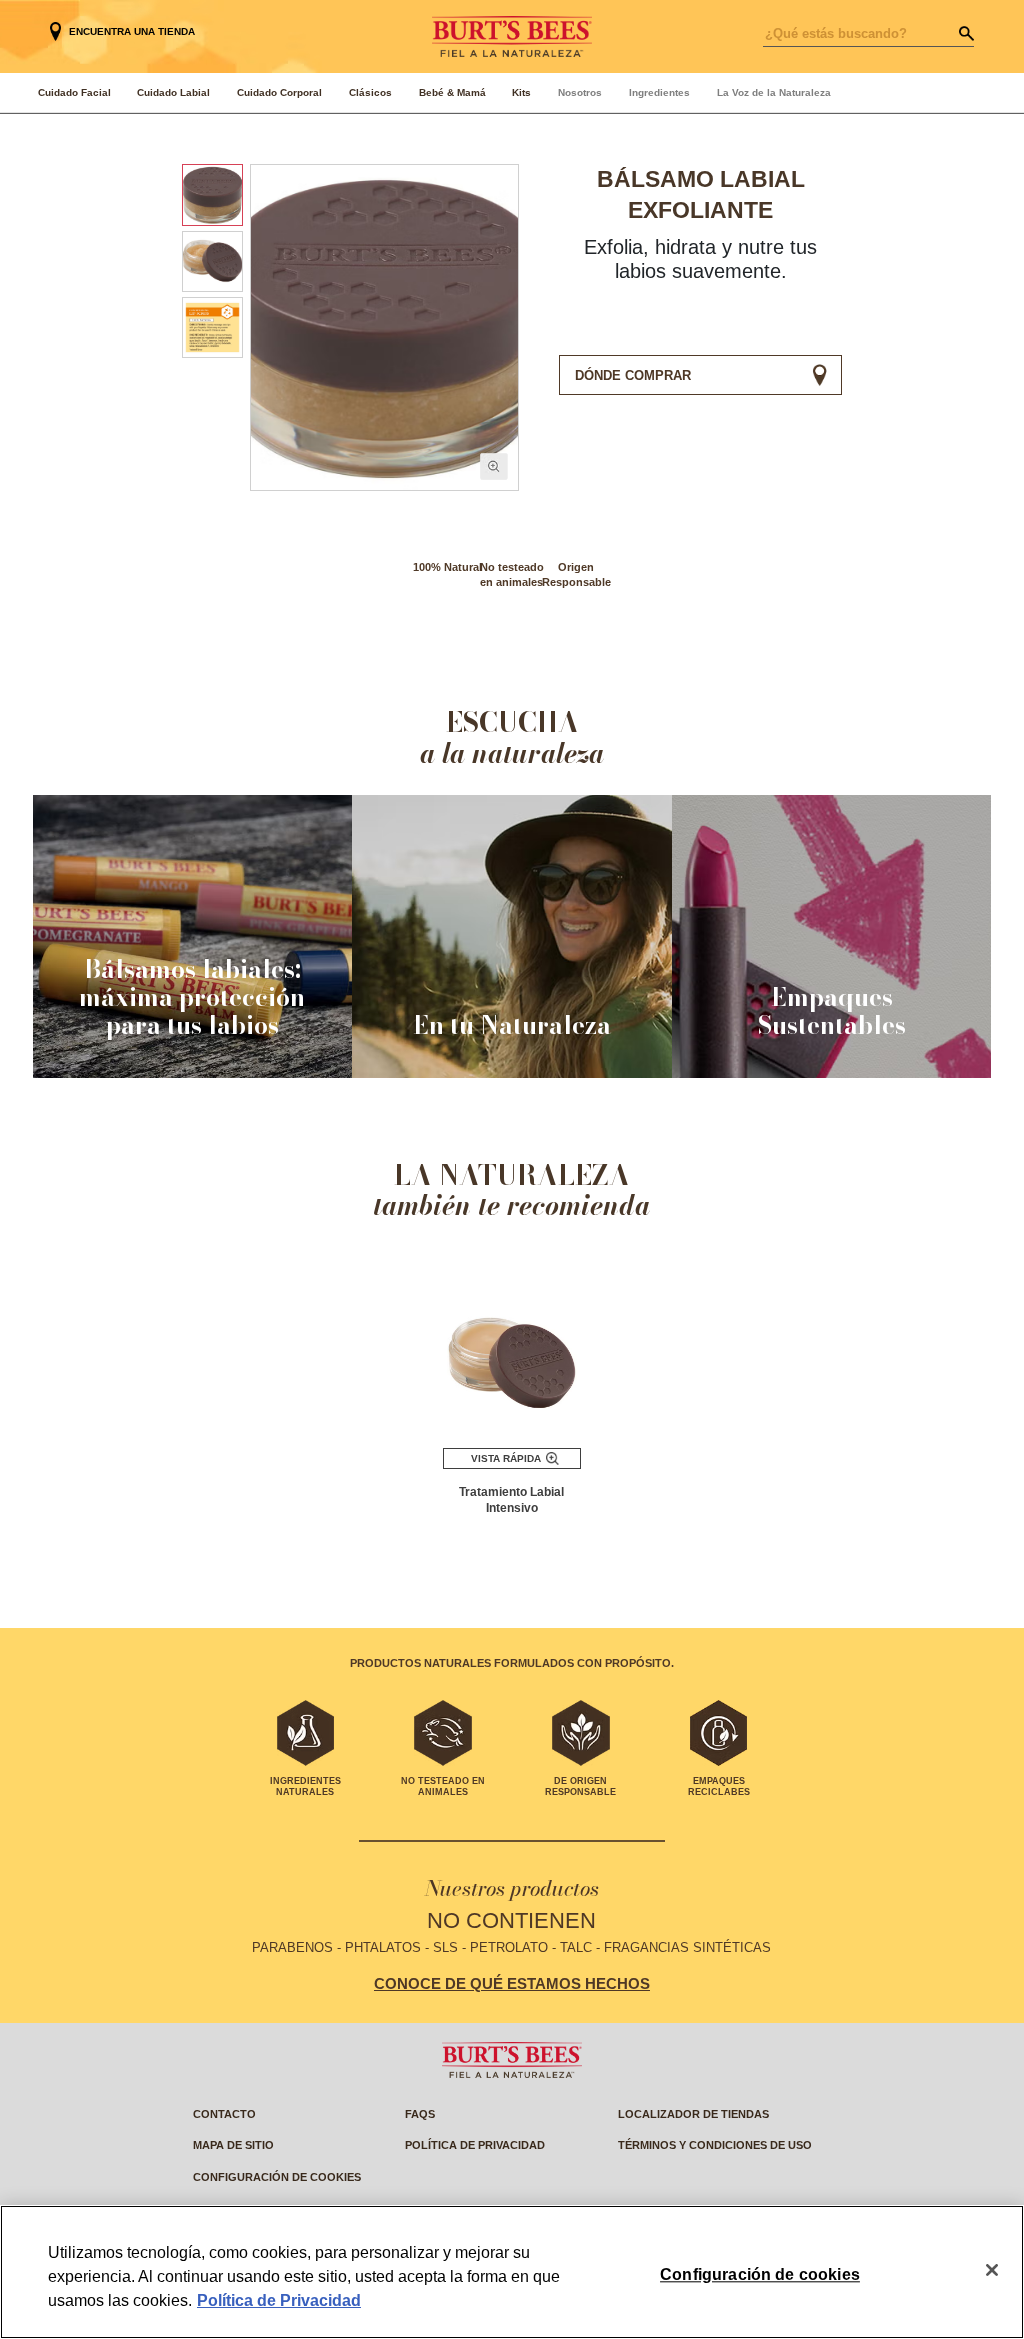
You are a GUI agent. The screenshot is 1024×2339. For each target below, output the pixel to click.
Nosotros (580, 92)
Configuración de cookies (277, 2177)
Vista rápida (506, 1458)
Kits (521, 92)
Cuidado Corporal (279, 92)
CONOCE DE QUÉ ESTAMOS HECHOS (512, 1984)
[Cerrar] (992, 2270)
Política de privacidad (475, 2145)
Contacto (224, 2114)
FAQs (420, 2114)
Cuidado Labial (173, 92)
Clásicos (370, 92)
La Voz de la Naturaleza (774, 92)
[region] (512, 2272)
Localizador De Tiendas (693, 2114)
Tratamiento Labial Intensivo (511, 1500)
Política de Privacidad (279, 2300)
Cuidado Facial (74, 92)
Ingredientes (659, 92)
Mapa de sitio (233, 2145)
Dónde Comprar (633, 375)
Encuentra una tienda (132, 31)
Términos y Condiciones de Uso (715, 2145)
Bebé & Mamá (452, 92)
